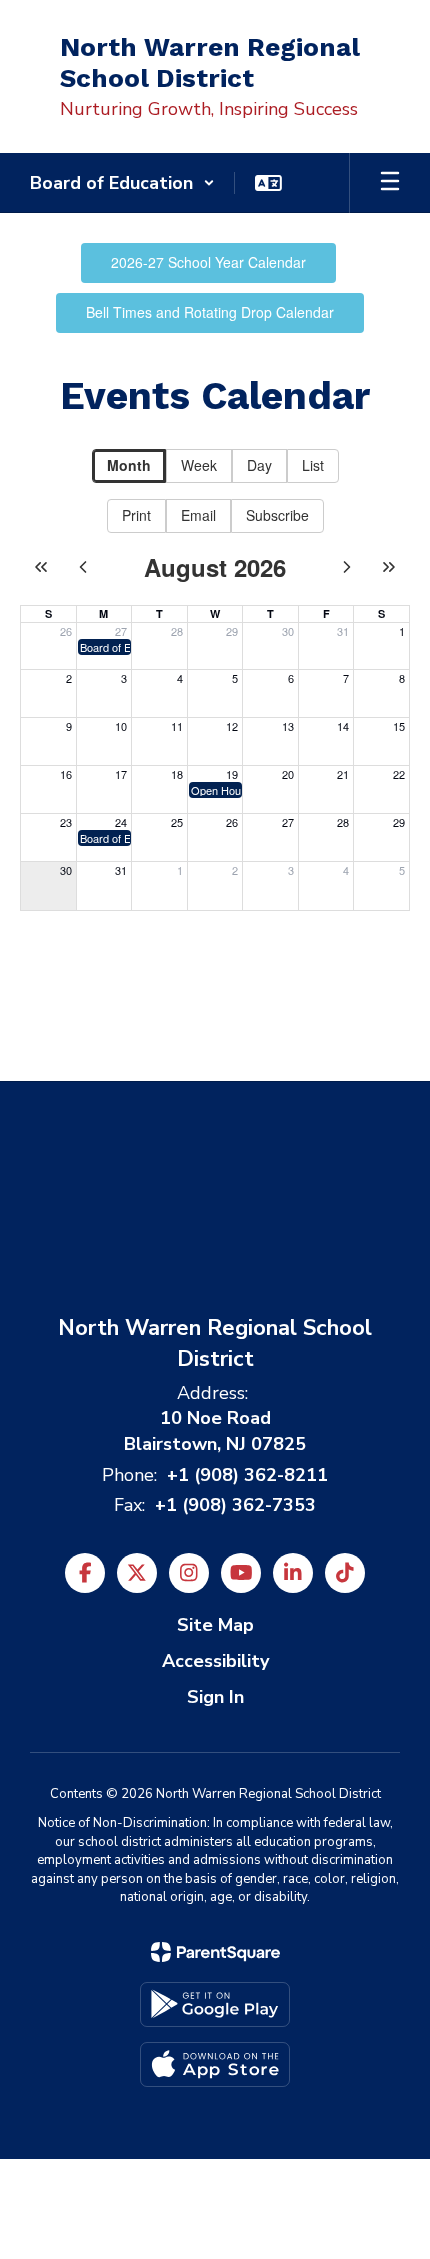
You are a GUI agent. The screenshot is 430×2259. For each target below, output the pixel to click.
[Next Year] (389, 567)
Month (129, 465)
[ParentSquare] (215, 1952)
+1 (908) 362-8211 (247, 1475)
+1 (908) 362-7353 (235, 1505)
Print (136, 515)
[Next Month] (347, 567)
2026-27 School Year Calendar (208, 262)
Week (199, 465)
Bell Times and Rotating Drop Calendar (210, 312)
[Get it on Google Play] (215, 2004)
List (313, 465)
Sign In (215, 1697)
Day (259, 465)
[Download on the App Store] (215, 2064)
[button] (122, 183)
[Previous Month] (83, 567)
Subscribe (277, 515)
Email (198, 515)
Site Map (215, 1625)
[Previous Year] (41, 567)
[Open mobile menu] (390, 183)
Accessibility (215, 1661)
